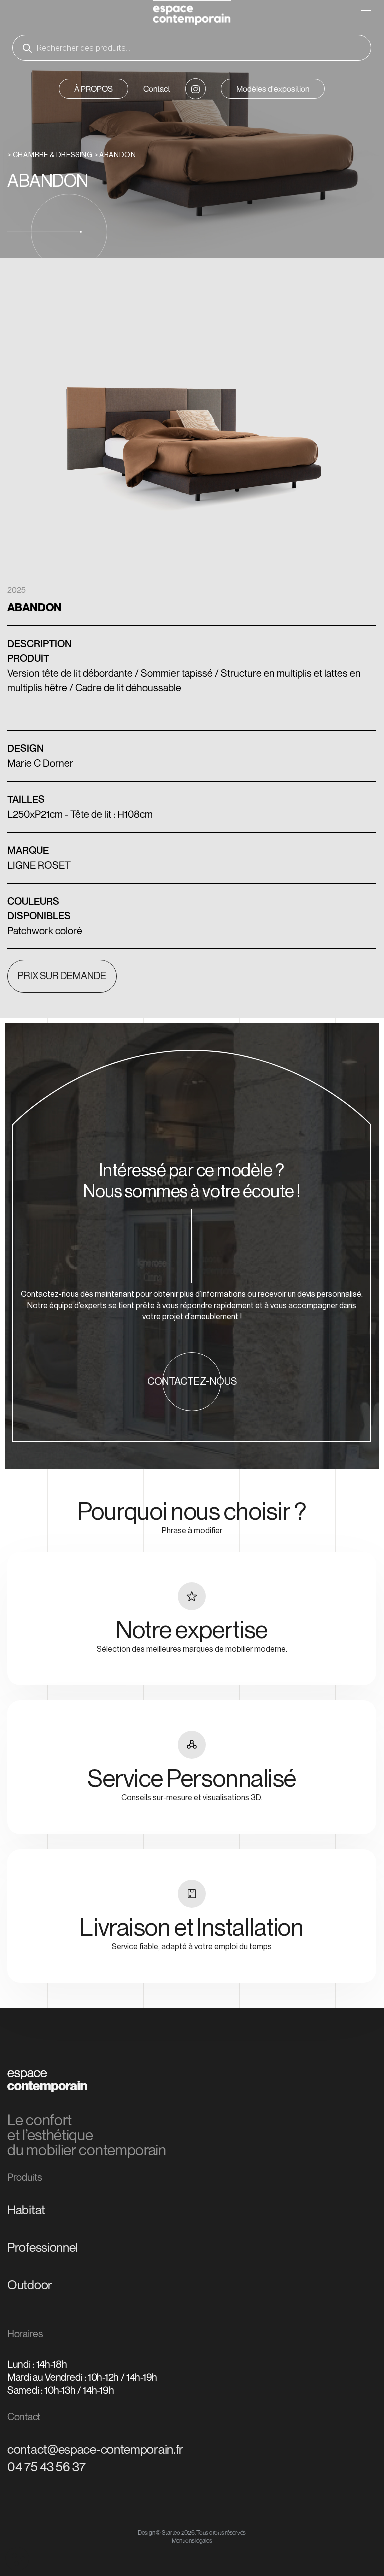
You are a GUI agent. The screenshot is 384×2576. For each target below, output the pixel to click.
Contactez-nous (192, 1382)
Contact (157, 89)
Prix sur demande (62, 976)
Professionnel (43, 2247)
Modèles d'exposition (273, 89)
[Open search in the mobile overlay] (192, 48)
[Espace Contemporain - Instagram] (195, 89)
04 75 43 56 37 (47, 2467)
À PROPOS (94, 89)
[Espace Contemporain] (192, 14)
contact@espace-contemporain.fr (95, 2449)
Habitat (26, 2210)
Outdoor (30, 2285)
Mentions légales (192, 2540)
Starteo (171, 2532)
